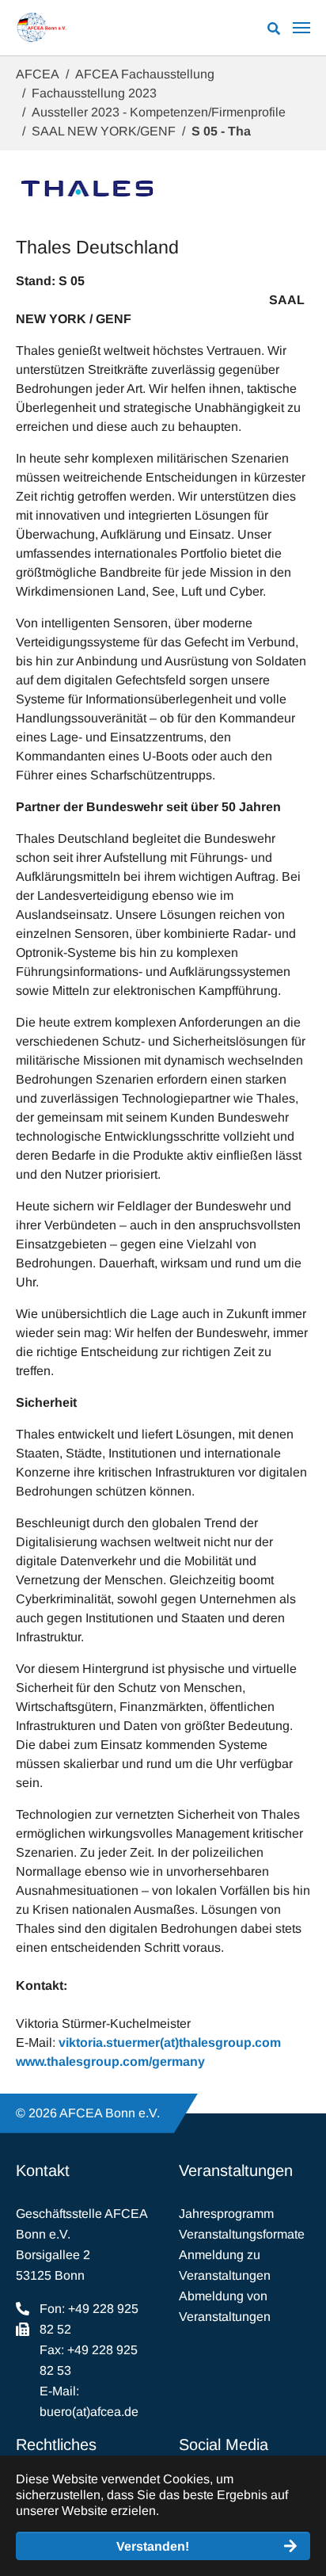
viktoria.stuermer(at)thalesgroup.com (170, 2043)
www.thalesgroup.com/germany (110, 2062)
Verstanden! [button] (153, 2546)
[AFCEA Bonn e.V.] (42, 28)
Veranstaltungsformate (242, 2234)
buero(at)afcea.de (89, 2412)
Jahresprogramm (226, 2214)
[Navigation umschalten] (301, 28)
